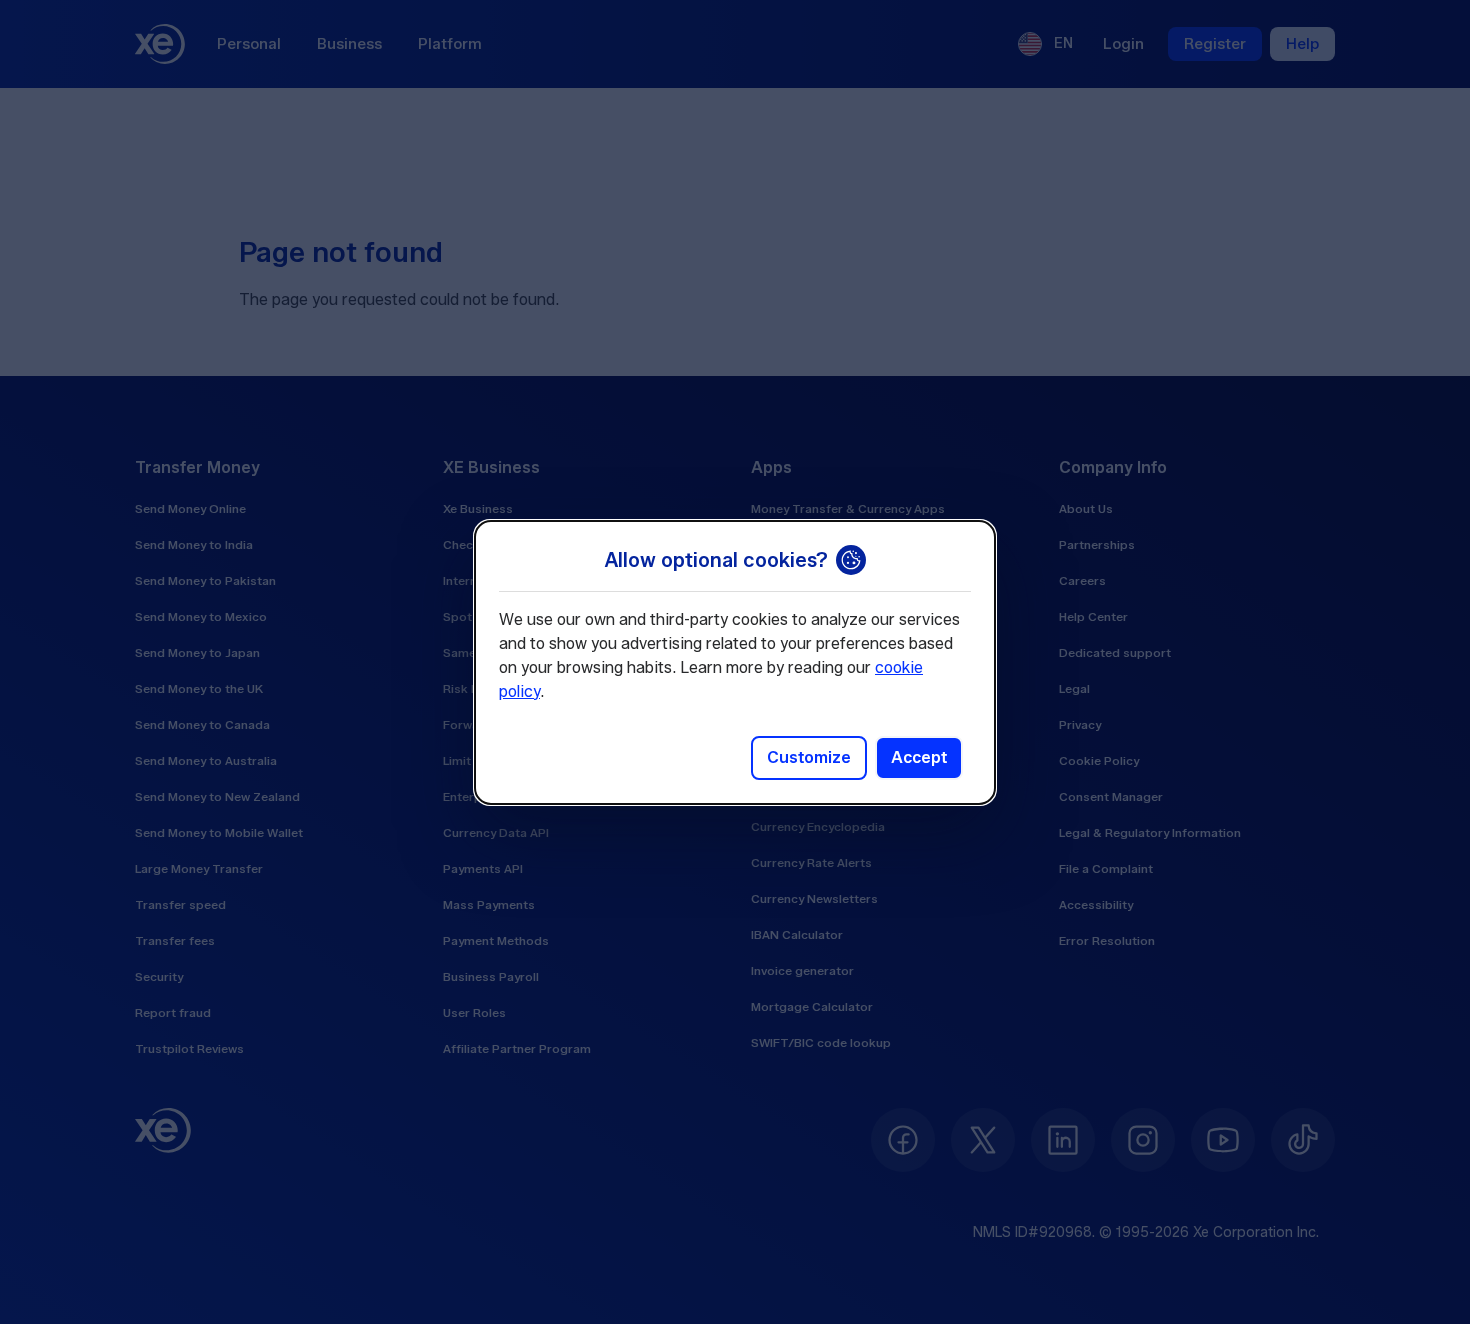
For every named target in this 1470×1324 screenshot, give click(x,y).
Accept (919, 757)
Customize (809, 757)
